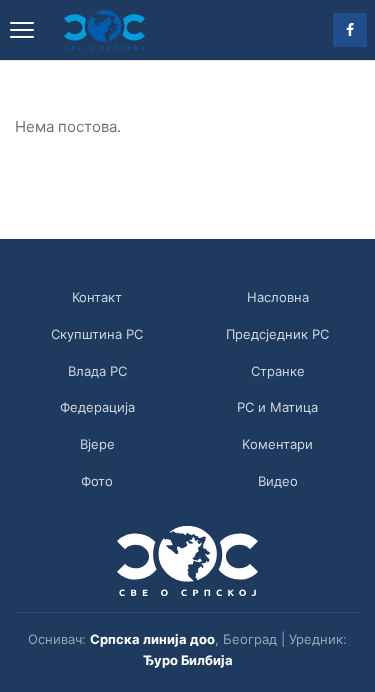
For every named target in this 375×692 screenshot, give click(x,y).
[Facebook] (350, 30)
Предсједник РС (277, 334)
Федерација (97, 407)
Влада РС (97, 371)
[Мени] (22, 30)
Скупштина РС (97, 334)
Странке (278, 371)
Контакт (97, 297)
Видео (278, 481)
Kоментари (277, 444)
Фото (97, 481)
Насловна (278, 297)
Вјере (97, 444)
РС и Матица (277, 407)
